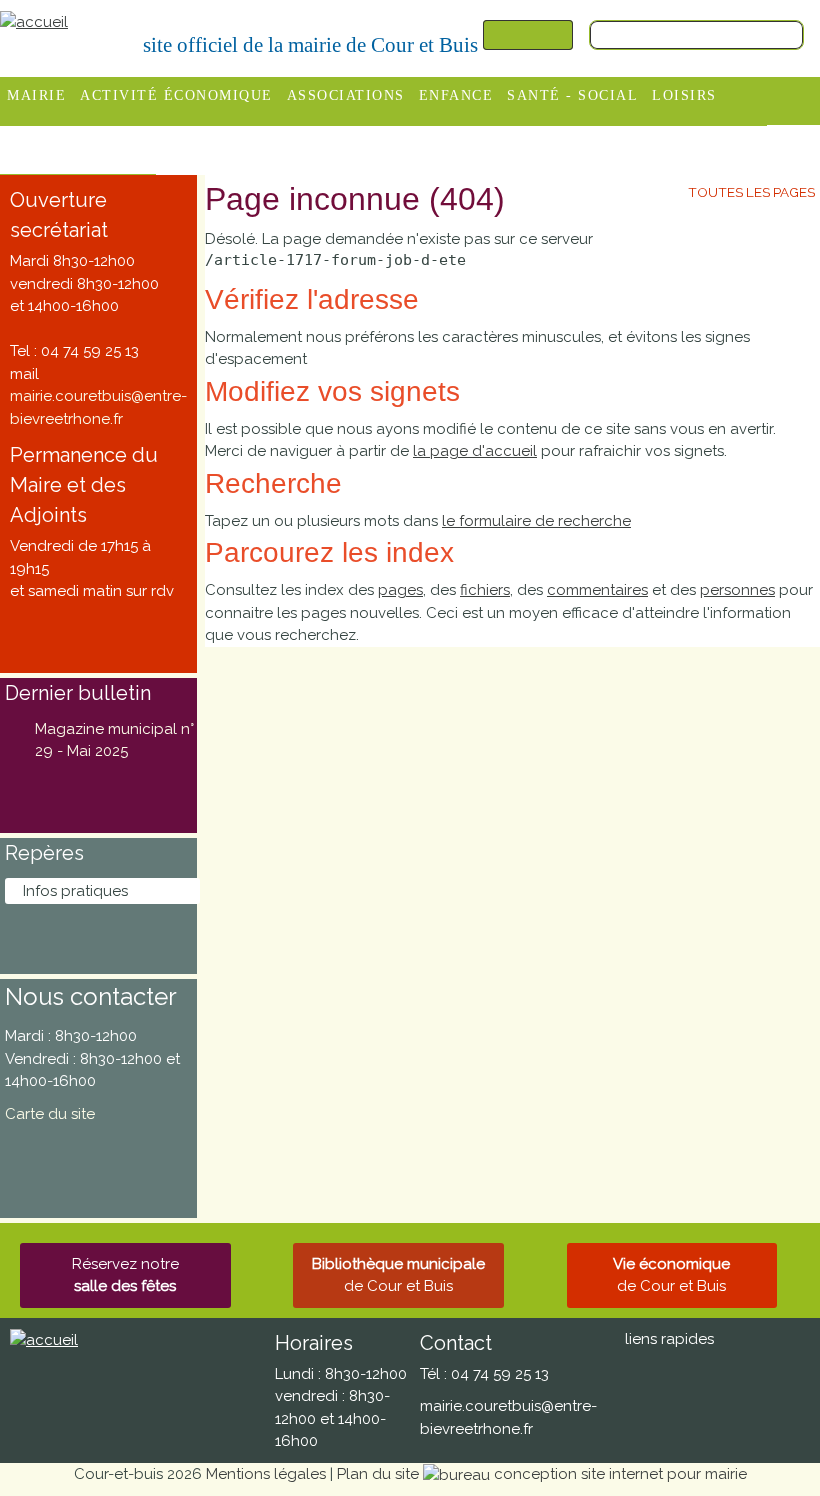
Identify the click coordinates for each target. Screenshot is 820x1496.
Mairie (36, 95)
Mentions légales (266, 1474)
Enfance (456, 95)
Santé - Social (572, 95)
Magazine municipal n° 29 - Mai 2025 (114, 740)
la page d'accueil (475, 451)
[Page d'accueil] (34, 21)
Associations (346, 95)
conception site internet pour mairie (620, 1474)
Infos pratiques (75, 891)
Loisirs (684, 95)
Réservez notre (125, 1275)
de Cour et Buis (398, 1275)
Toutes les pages (751, 192)
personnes (737, 590)
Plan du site (378, 1474)
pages (400, 590)
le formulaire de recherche (536, 521)
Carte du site (50, 1114)
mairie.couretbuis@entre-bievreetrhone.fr (98, 407)
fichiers (485, 590)
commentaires (597, 590)
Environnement (78, 144)
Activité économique (176, 95)
